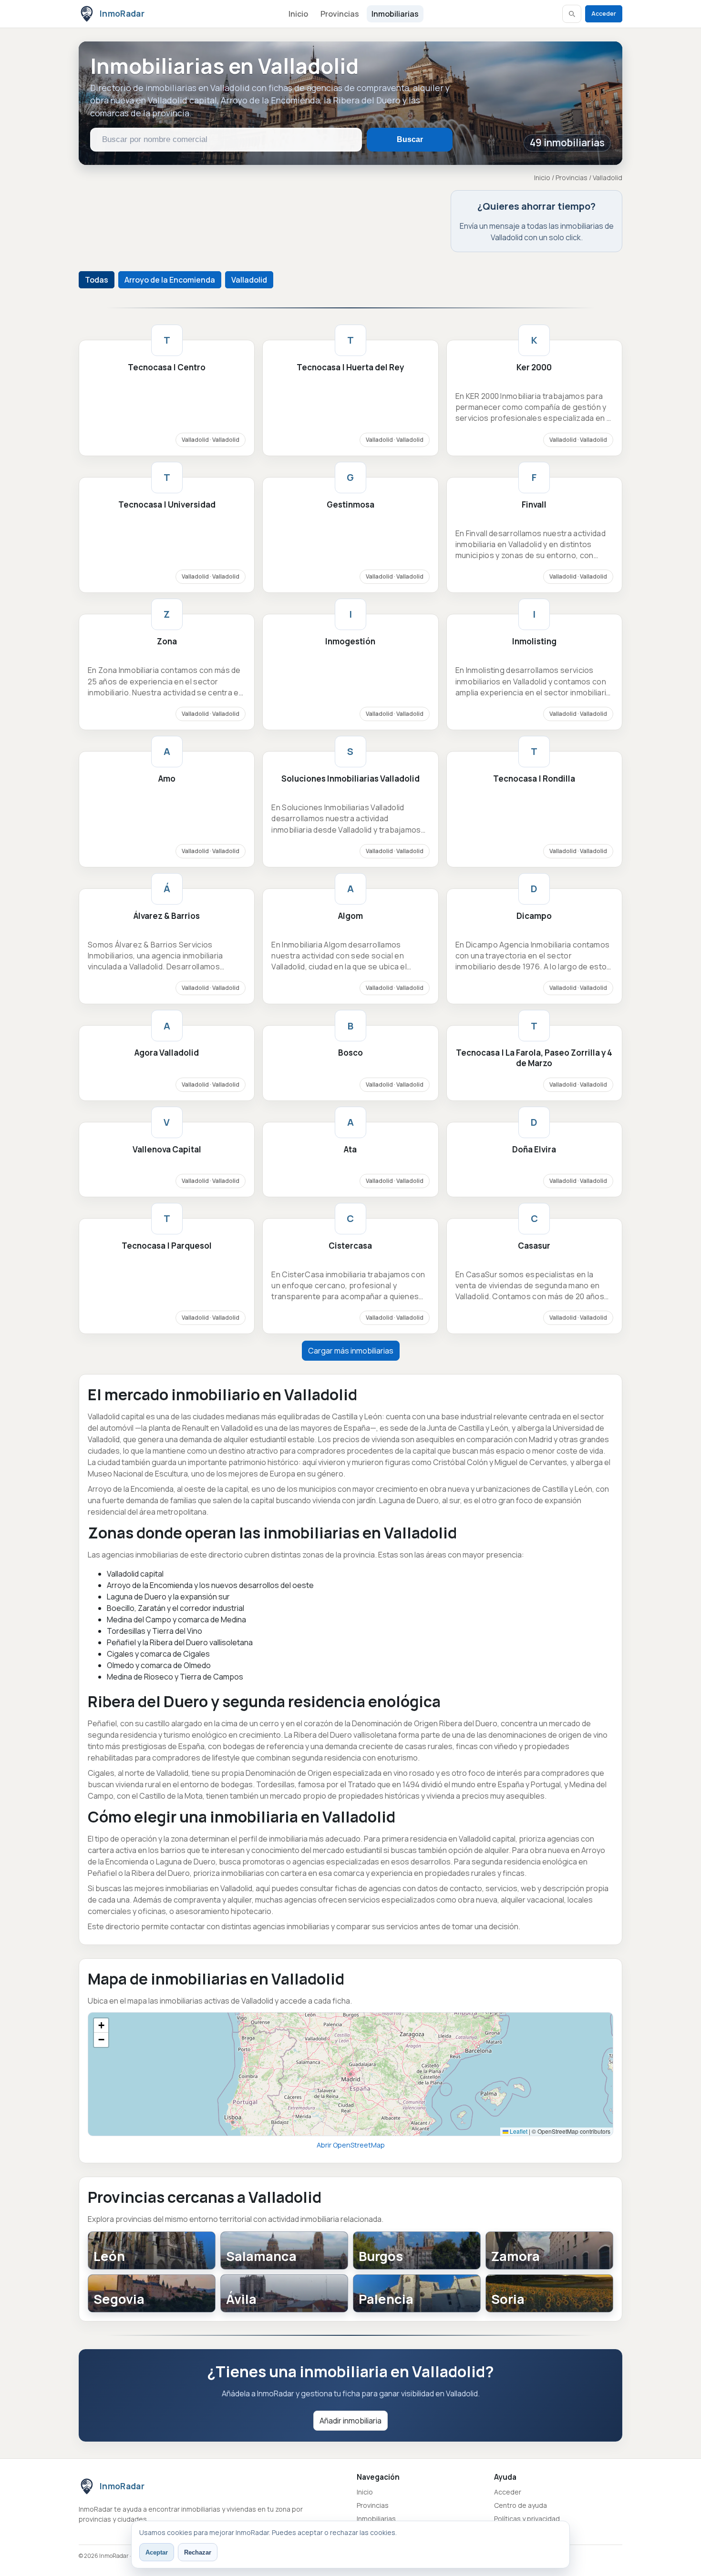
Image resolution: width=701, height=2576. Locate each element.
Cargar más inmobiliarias (351, 1351)
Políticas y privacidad (527, 2519)
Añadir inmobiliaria (350, 2421)
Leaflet (518, 2131)
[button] (101, 2026)
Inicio (298, 14)
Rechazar (198, 2552)
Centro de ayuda (521, 2505)
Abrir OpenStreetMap (351, 2145)
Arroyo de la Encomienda (170, 280)
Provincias (340, 14)
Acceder (604, 14)
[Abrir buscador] (572, 14)
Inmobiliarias (395, 14)
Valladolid (249, 280)
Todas (97, 280)
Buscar (410, 139)
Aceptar (157, 2552)
